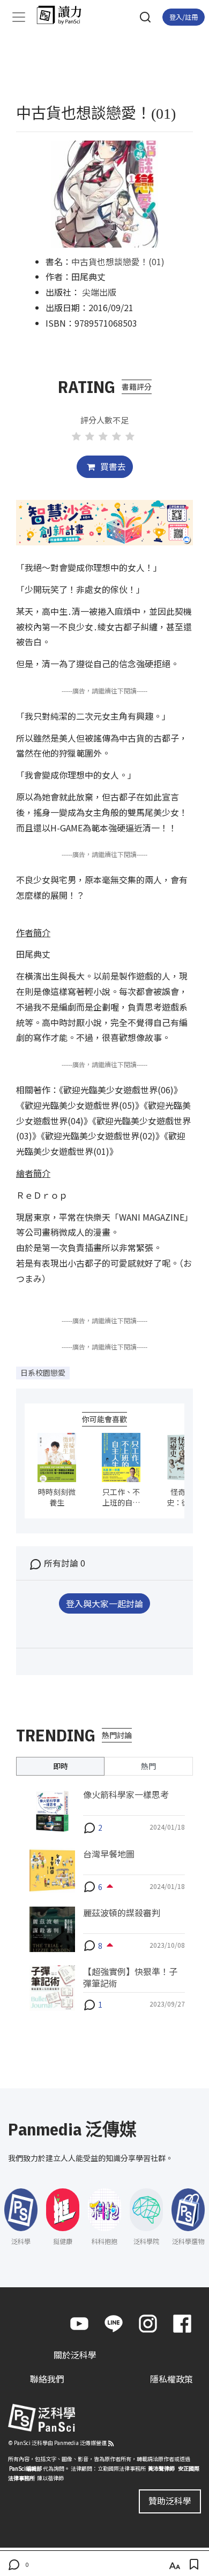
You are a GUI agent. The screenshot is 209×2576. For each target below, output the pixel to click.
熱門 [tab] (148, 1766)
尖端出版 (99, 292)
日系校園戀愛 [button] (43, 1372)
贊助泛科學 (170, 2501)
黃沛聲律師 (161, 2468)
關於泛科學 (75, 2355)
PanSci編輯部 (25, 2468)
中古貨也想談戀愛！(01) (118, 261)
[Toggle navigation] (19, 17)
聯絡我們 (47, 2379)
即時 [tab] (61, 1766)
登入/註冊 (184, 17)
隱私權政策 (171, 2379)
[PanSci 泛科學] (64, 15)
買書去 (112, 466)
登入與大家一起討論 (104, 1603)
